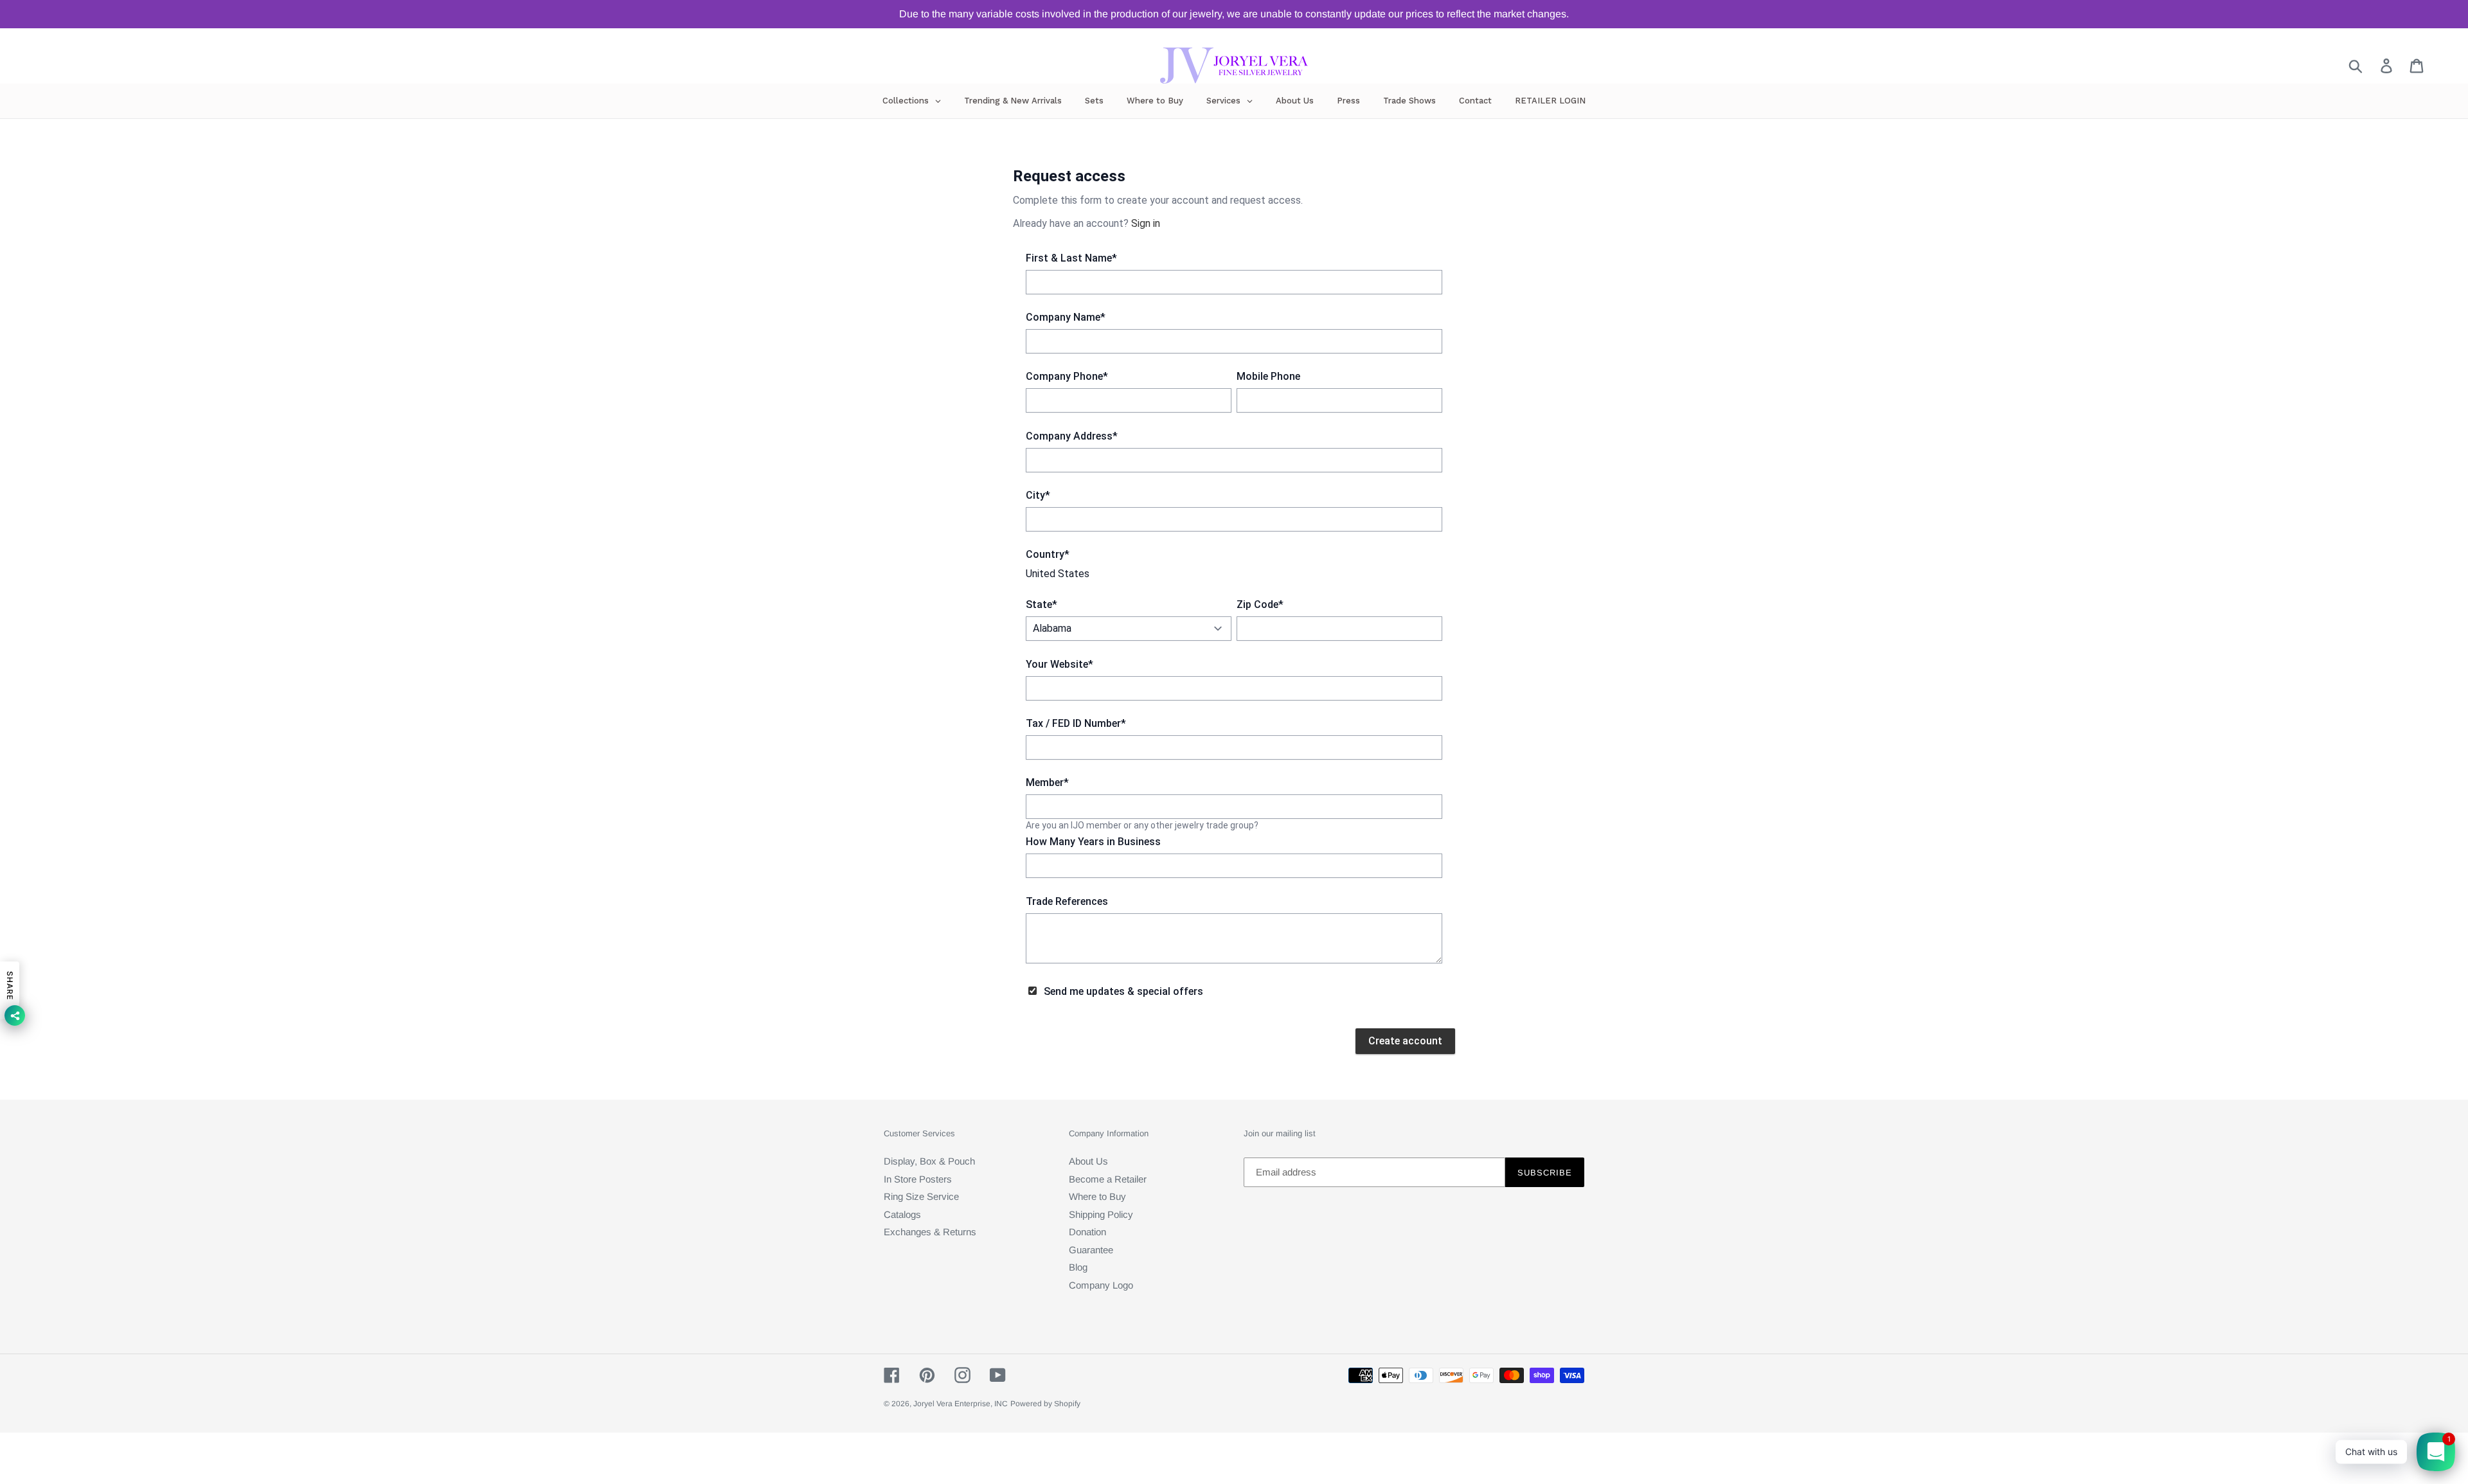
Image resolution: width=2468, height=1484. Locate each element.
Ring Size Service (921, 1196)
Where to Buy (1097, 1196)
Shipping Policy (1101, 1214)
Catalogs (902, 1214)
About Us (1088, 1161)
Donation (1087, 1232)
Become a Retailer (1108, 1179)
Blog (1078, 1267)
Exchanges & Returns (930, 1232)
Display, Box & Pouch (929, 1161)
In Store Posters (918, 1179)
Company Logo (1101, 1285)
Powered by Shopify (1045, 1404)
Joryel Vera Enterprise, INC (961, 1404)
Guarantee (1091, 1250)
